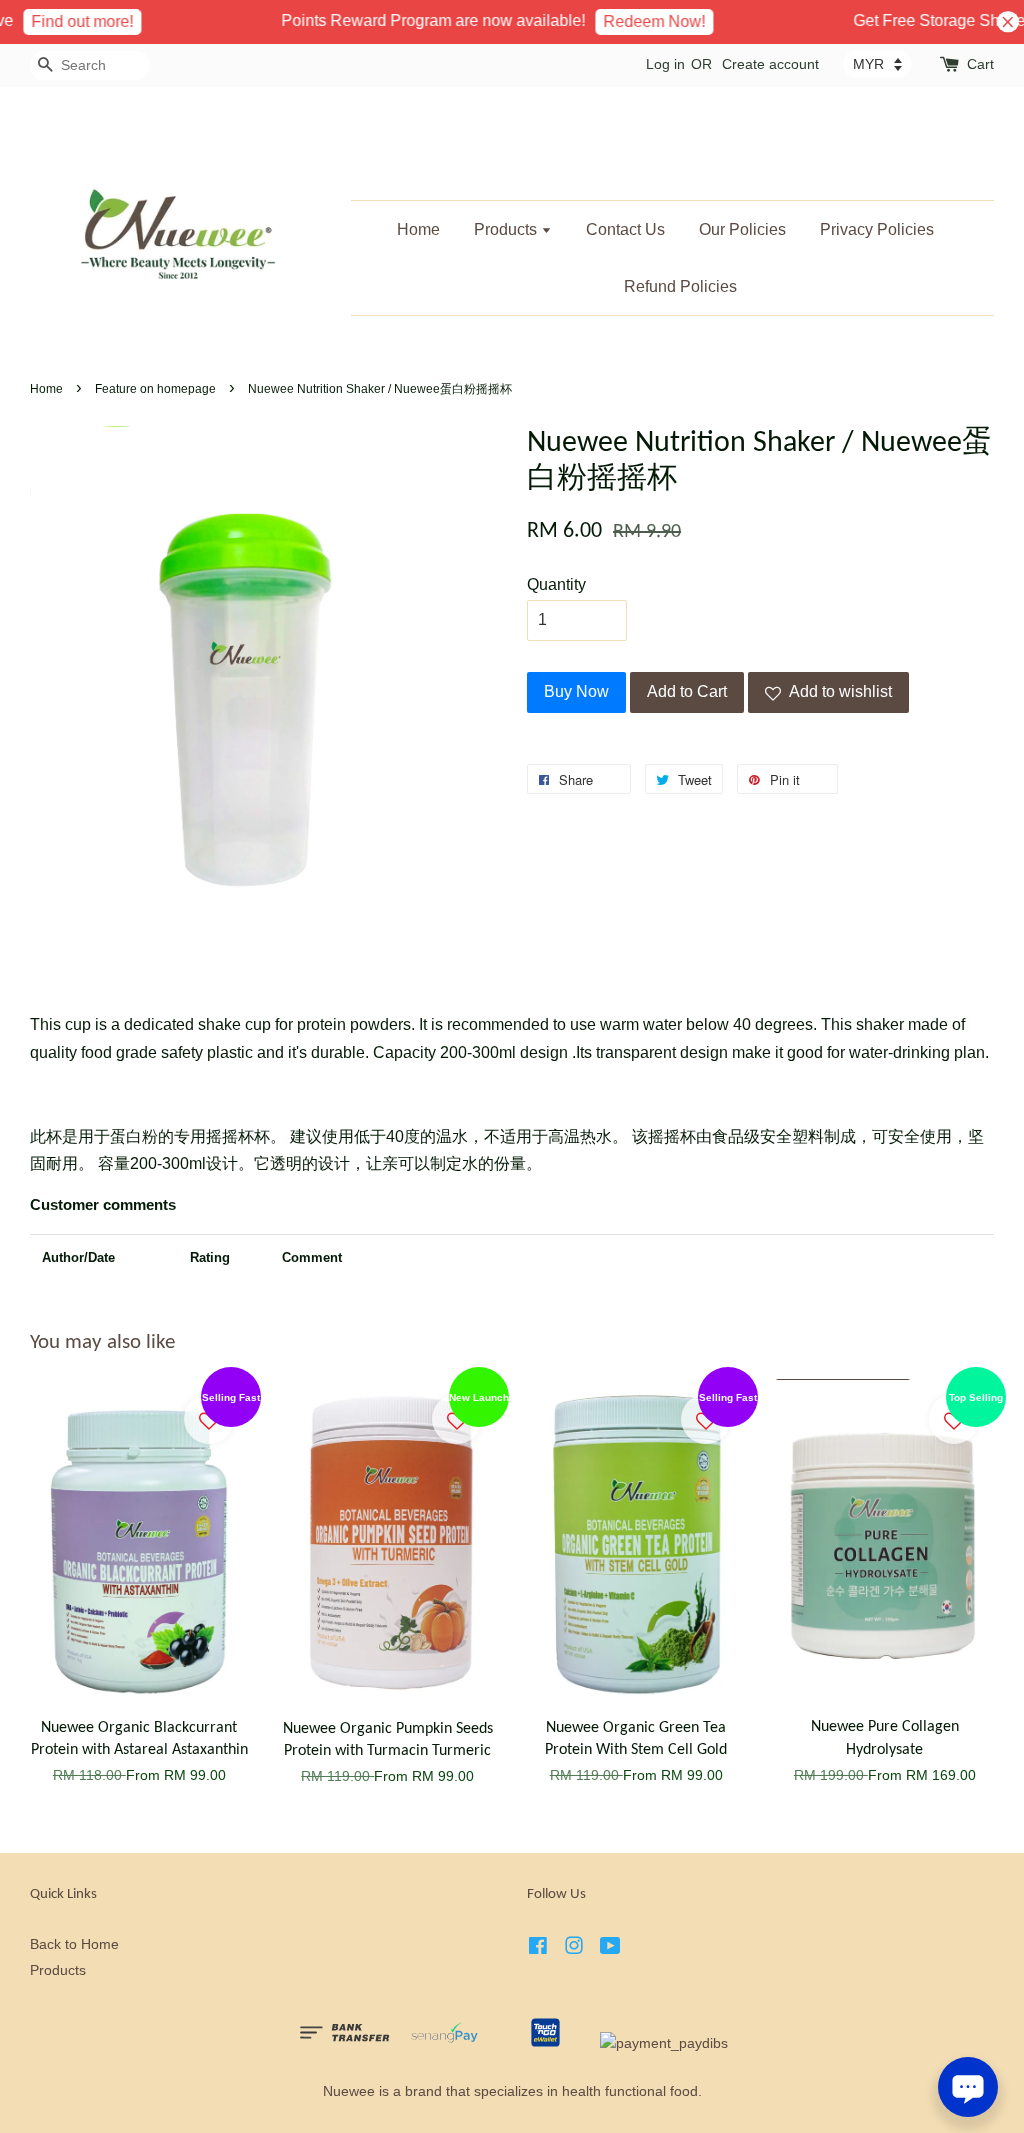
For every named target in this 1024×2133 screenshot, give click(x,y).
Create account (770, 64)
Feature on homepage (155, 389)
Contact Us (625, 229)
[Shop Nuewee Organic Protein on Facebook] (538, 1949)
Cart (980, 64)
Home (418, 229)
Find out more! (66, 21)
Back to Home (74, 1944)
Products (507, 229)
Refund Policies (680, 286)
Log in (665, 64)
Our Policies (742, 229)
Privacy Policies (877, 229)
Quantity (556, 584)
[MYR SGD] (877, 64)
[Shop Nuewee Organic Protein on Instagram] (574, 1949)
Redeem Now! (638, 21)
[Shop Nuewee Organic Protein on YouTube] (610, 1949)
